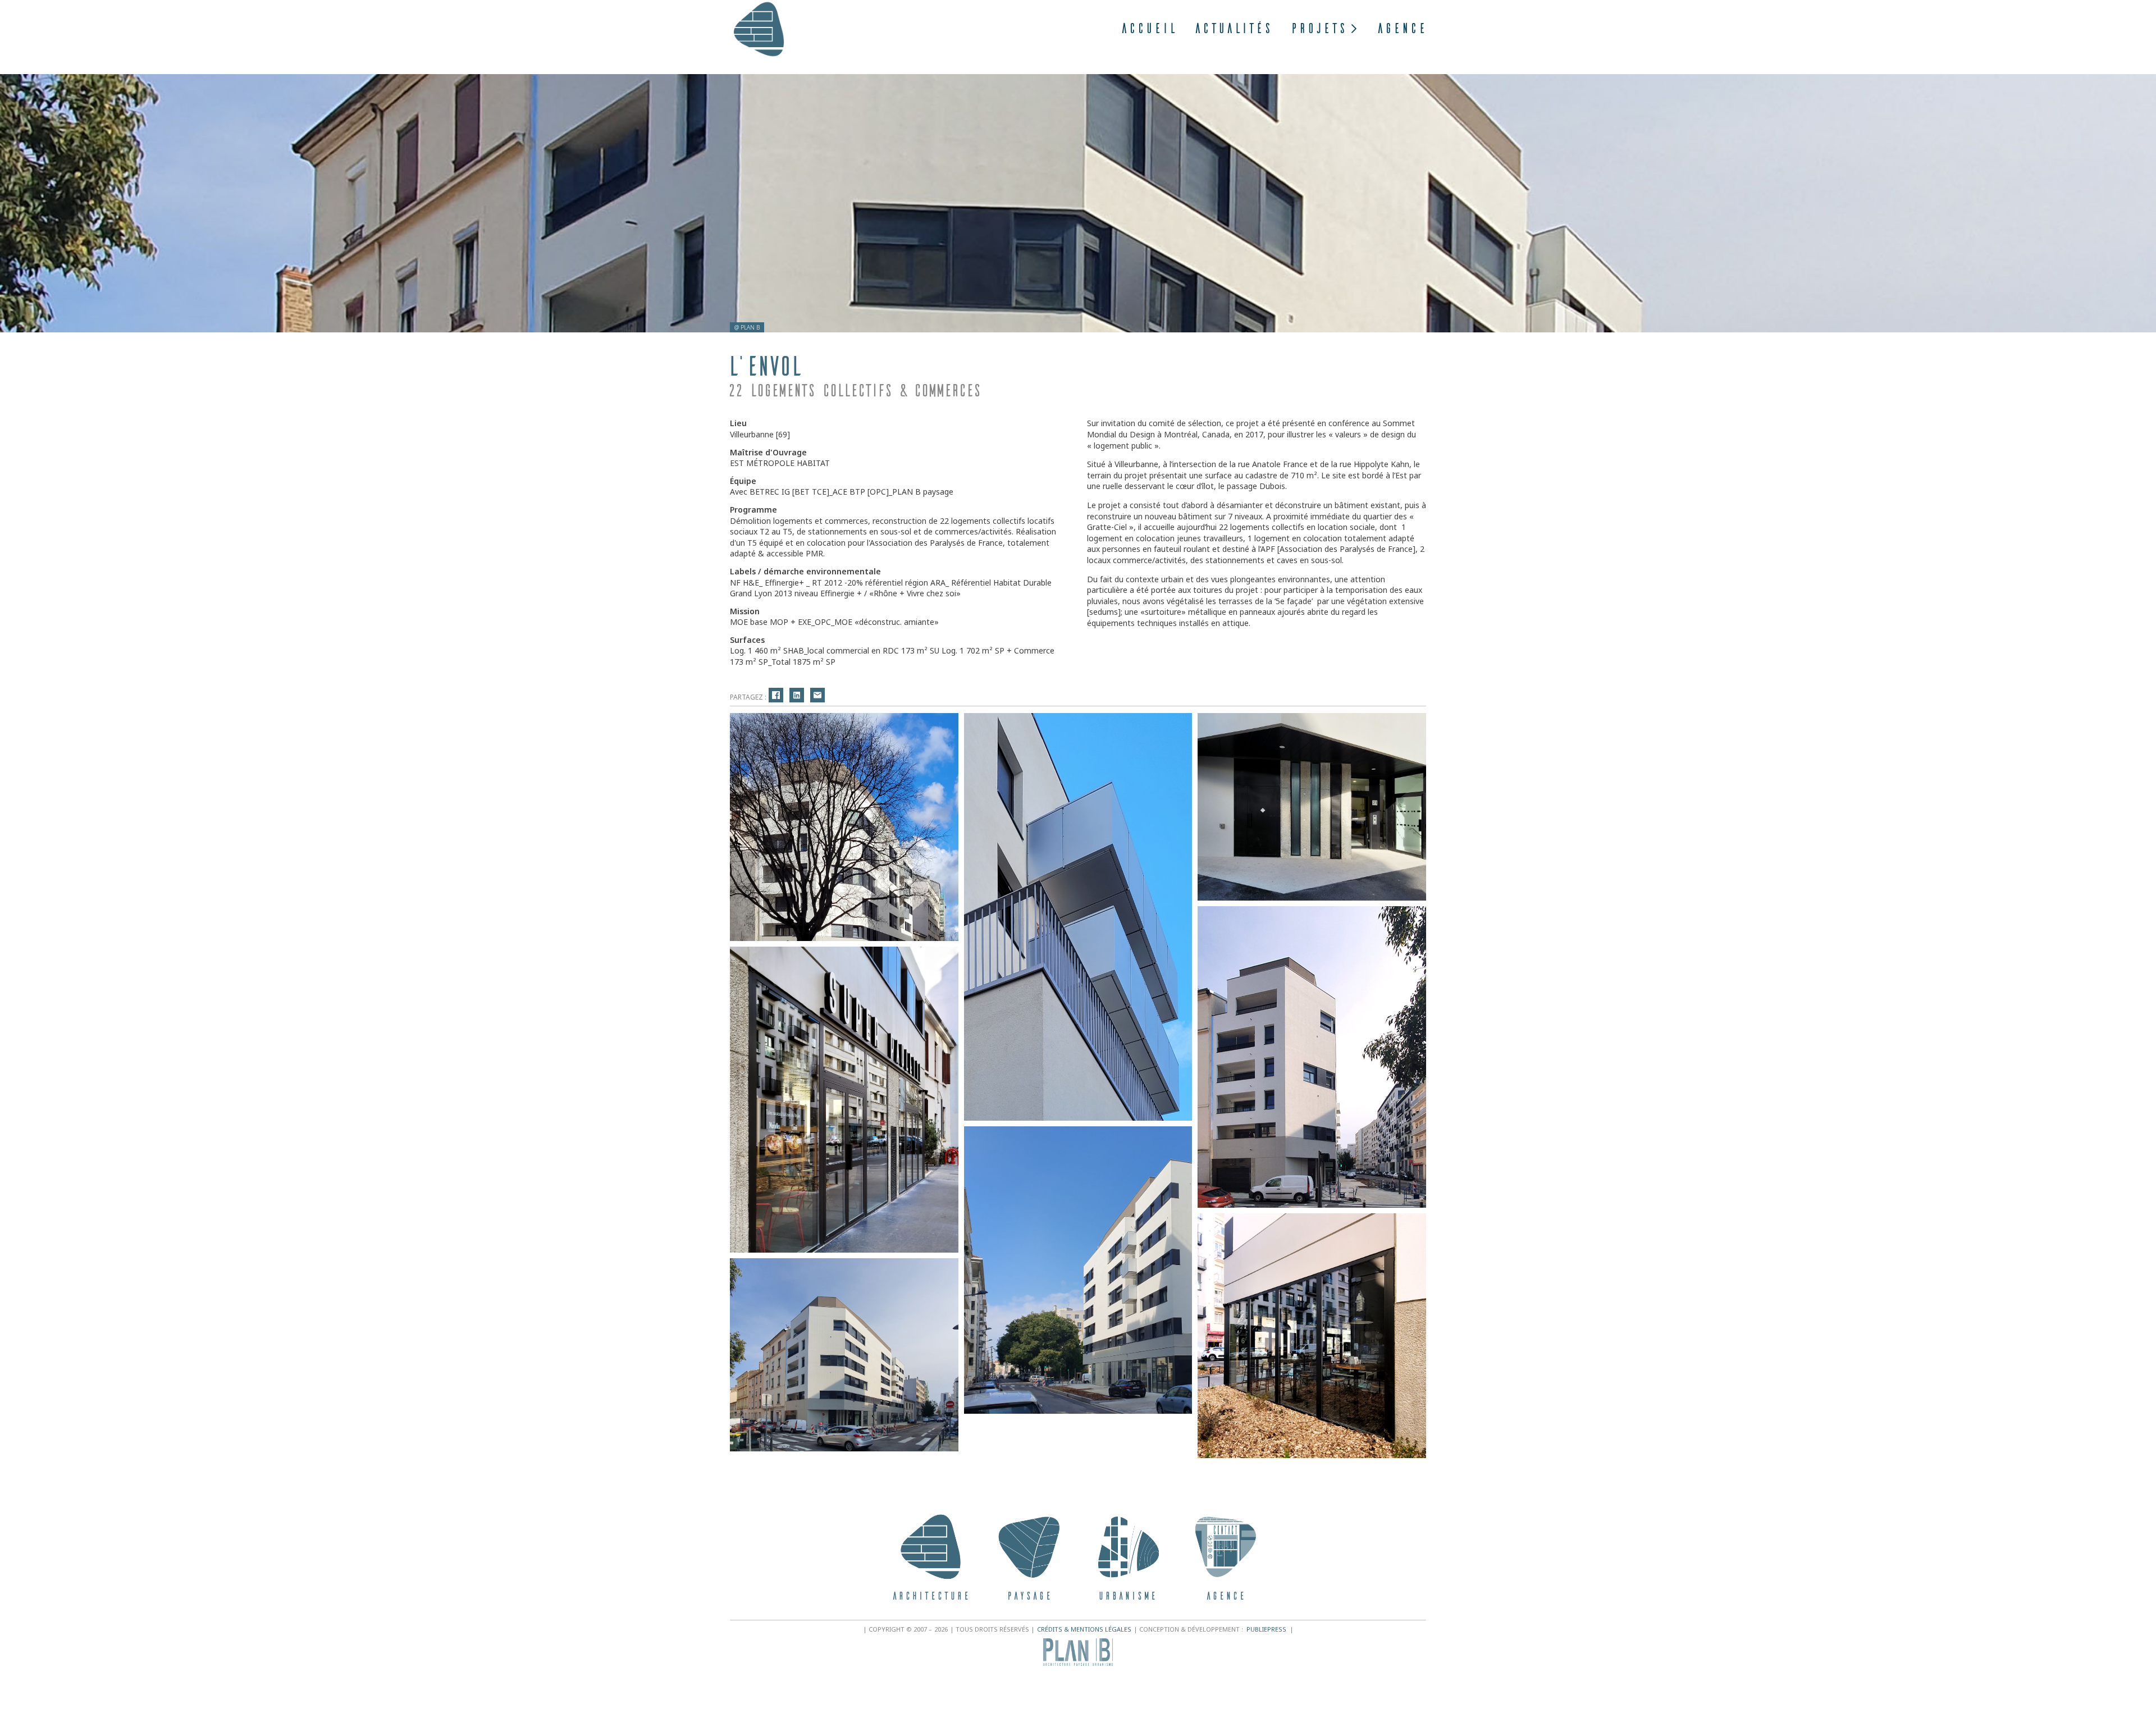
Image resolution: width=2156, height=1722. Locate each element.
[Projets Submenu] (1352, 29)
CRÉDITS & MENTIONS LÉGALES (1084, 1629)
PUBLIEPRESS (1266, 1629)
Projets (1318, 28)
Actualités (1233, 28)
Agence (1401, 28)
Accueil (1148, 28)
